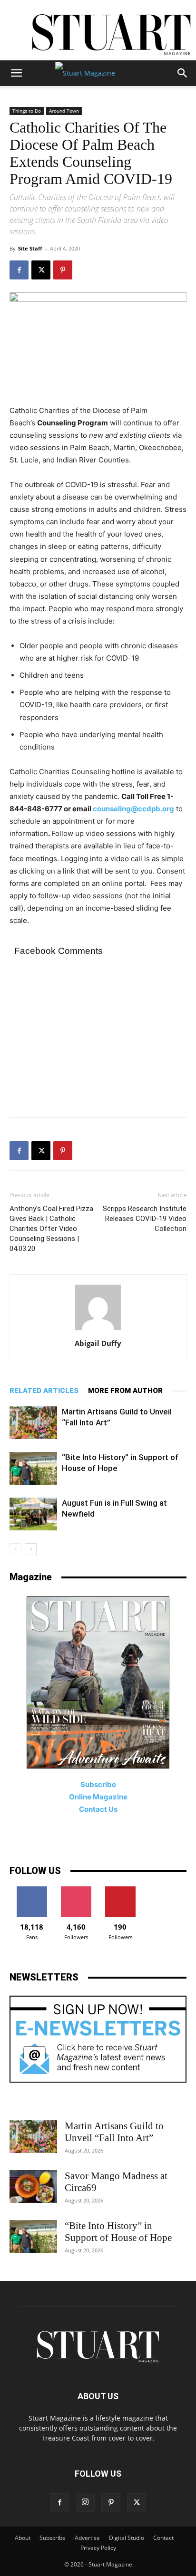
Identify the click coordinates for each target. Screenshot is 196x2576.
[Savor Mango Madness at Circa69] (33, 2187)
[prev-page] (15, 1549)
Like (32, 1890)
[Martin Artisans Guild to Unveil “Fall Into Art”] (33, 1423)
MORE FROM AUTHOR (125, 1391)
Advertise (87, 2538)
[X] (41, 270)
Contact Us (98, 1809)
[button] (16, 73)
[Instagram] (85, 2502)
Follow (76, 1890)
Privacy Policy (98, 2548)
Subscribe (53, 2538)
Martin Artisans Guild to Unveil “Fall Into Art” (114, 2132)
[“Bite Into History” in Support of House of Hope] (33, 1468)
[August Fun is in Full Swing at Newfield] (33, 1514)
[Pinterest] (63, 270)
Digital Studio (127, 2538)
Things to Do (27, 111)
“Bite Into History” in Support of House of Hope (118, 2232)
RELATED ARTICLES (44, 1391)
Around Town (64, 111)
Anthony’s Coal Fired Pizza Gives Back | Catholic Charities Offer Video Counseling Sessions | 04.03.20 (51, 1229)
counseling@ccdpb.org (133, 809)
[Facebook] (19, 270)
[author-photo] (98, 1330)
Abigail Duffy (98, 1343)
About (23, 2538)
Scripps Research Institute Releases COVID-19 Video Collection (145, 1219)
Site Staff (30, 248)
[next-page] (31, 1549)
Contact (163, 2538)
